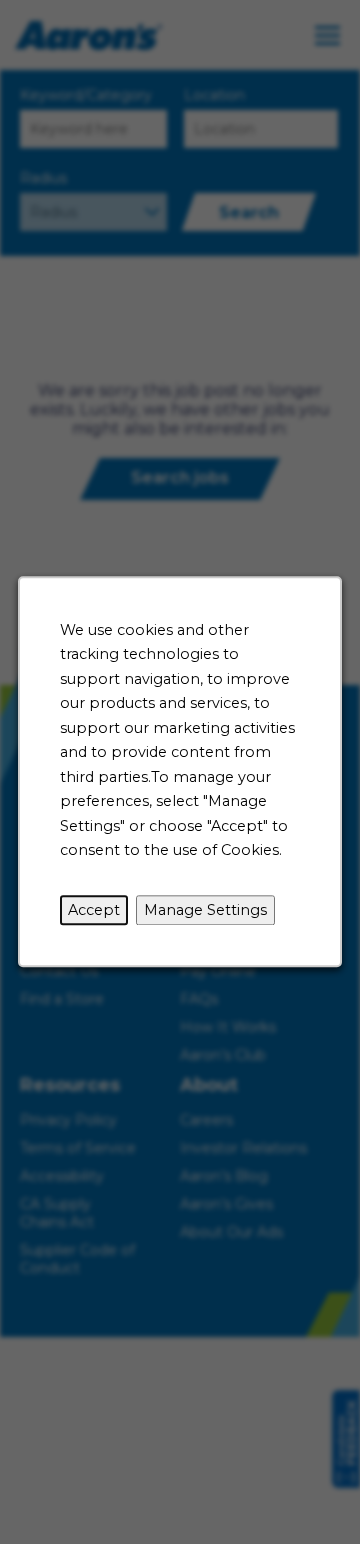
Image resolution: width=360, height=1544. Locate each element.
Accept (94, 910)
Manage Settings (205, 910)
